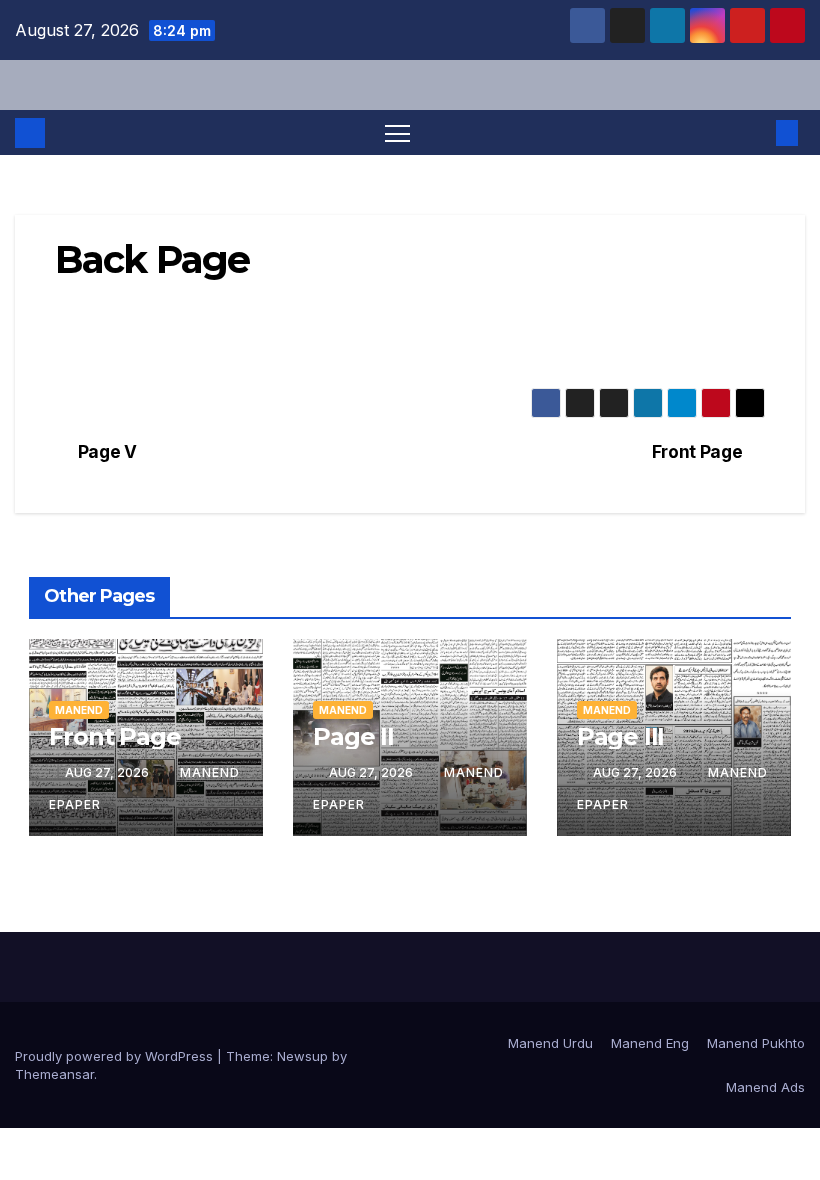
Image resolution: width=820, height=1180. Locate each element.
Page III (620, 736)
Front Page (697, 452)
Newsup (302, 1056)
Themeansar (54, 1074)
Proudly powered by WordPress (116, 1056)
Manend (79, 710)
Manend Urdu (550, 1043)
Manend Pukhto (756, 1043)
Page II (353, 736)
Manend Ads (765, 1087)
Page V (107, 452)
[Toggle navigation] (397, 132)
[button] (755, 133)
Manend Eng (650, 1043)
